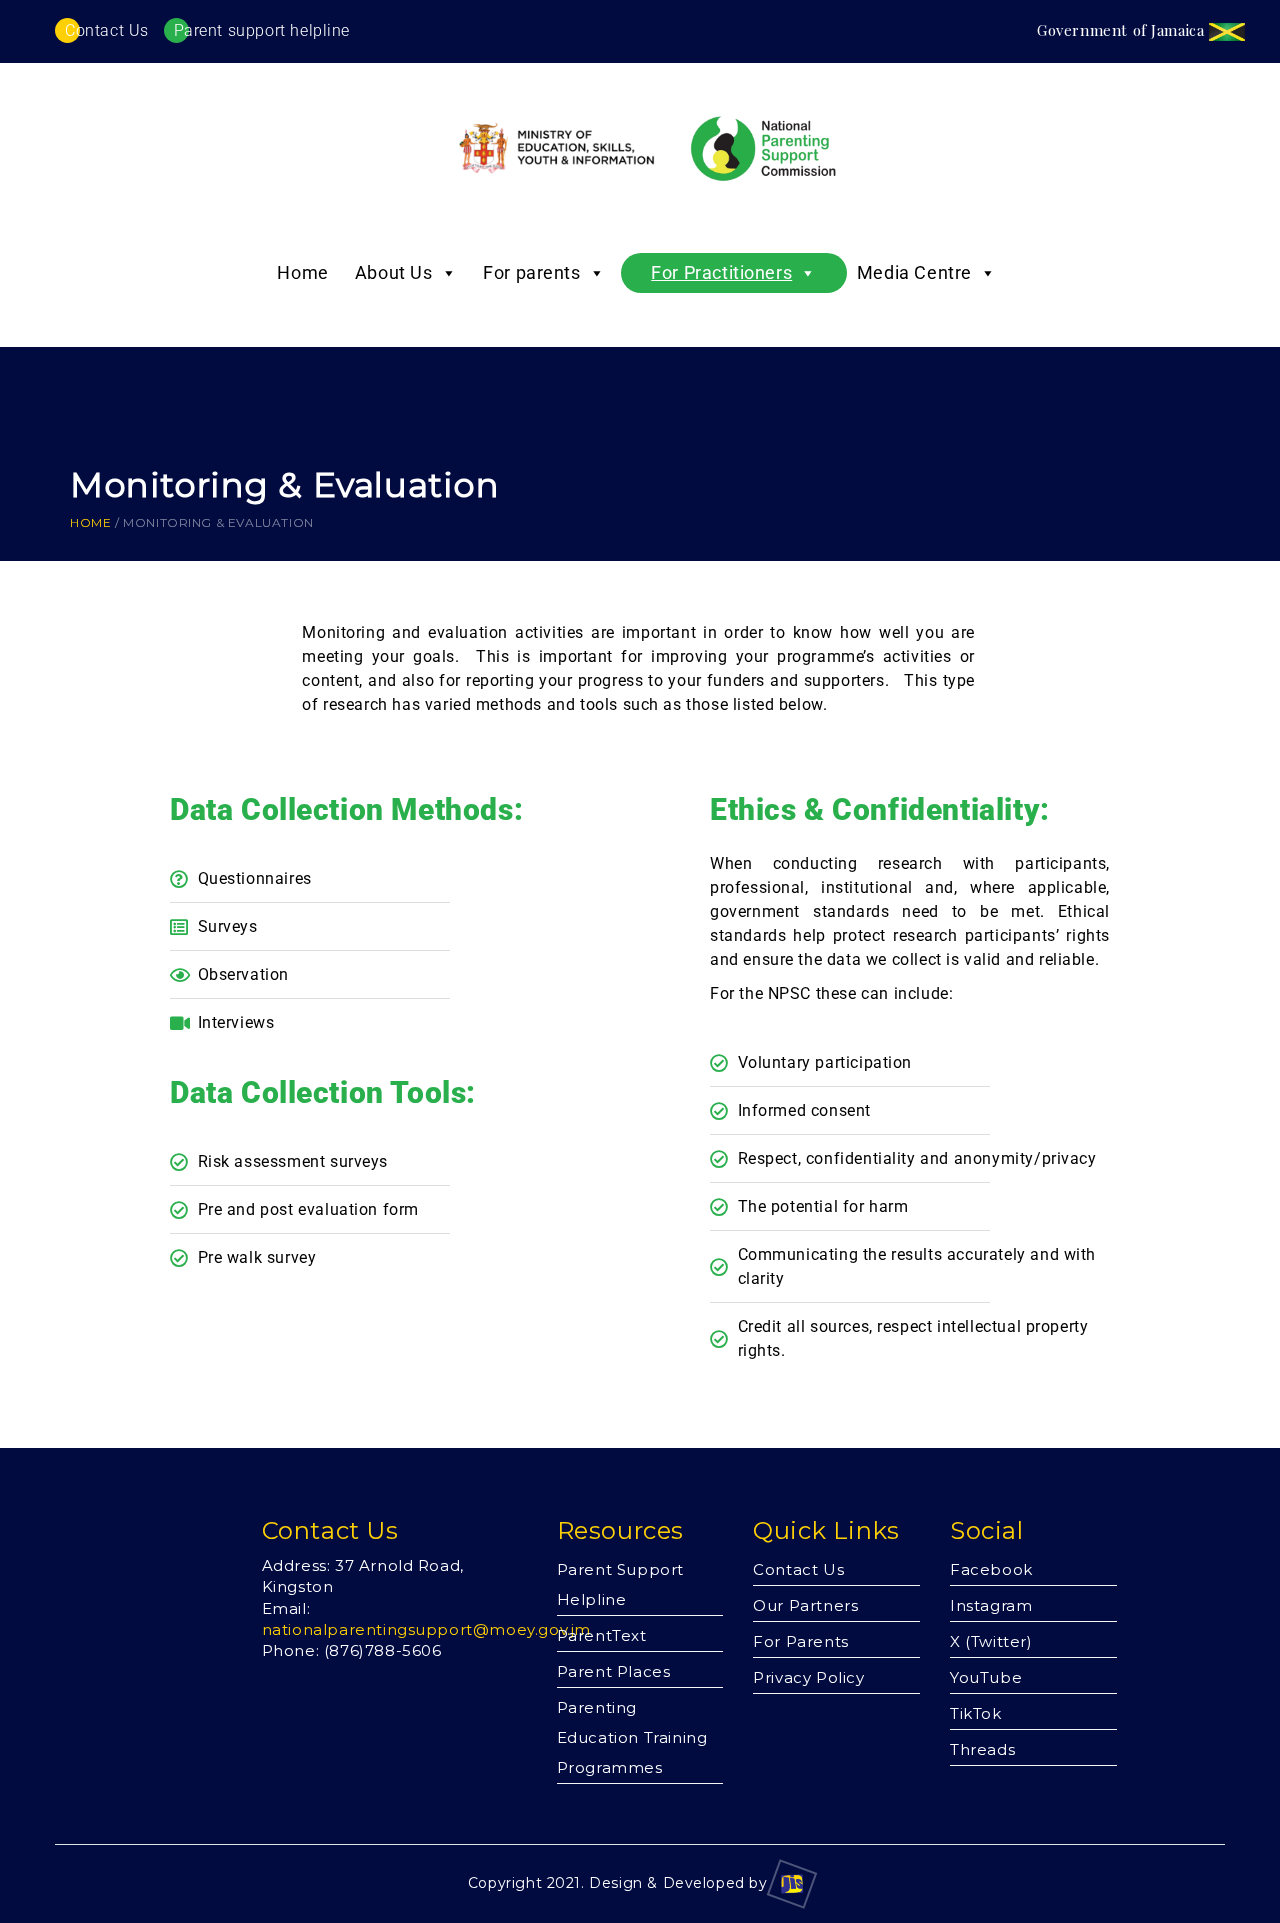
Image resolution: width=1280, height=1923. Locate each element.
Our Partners (805, 1605)
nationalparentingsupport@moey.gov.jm (426, 1629)
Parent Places (614, 1671)
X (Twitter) (991, 1641)
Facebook (991, 1569)
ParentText (602, 1635)
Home (302, 272)
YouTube (986, 1677)
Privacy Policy (808, 1677)
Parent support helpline (262, 30)
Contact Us (107, 30)
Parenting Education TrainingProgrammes (632, 1737)
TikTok (976, 1713)
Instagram (991, 1605)
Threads (982, 1749)
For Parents (801, 1641)
